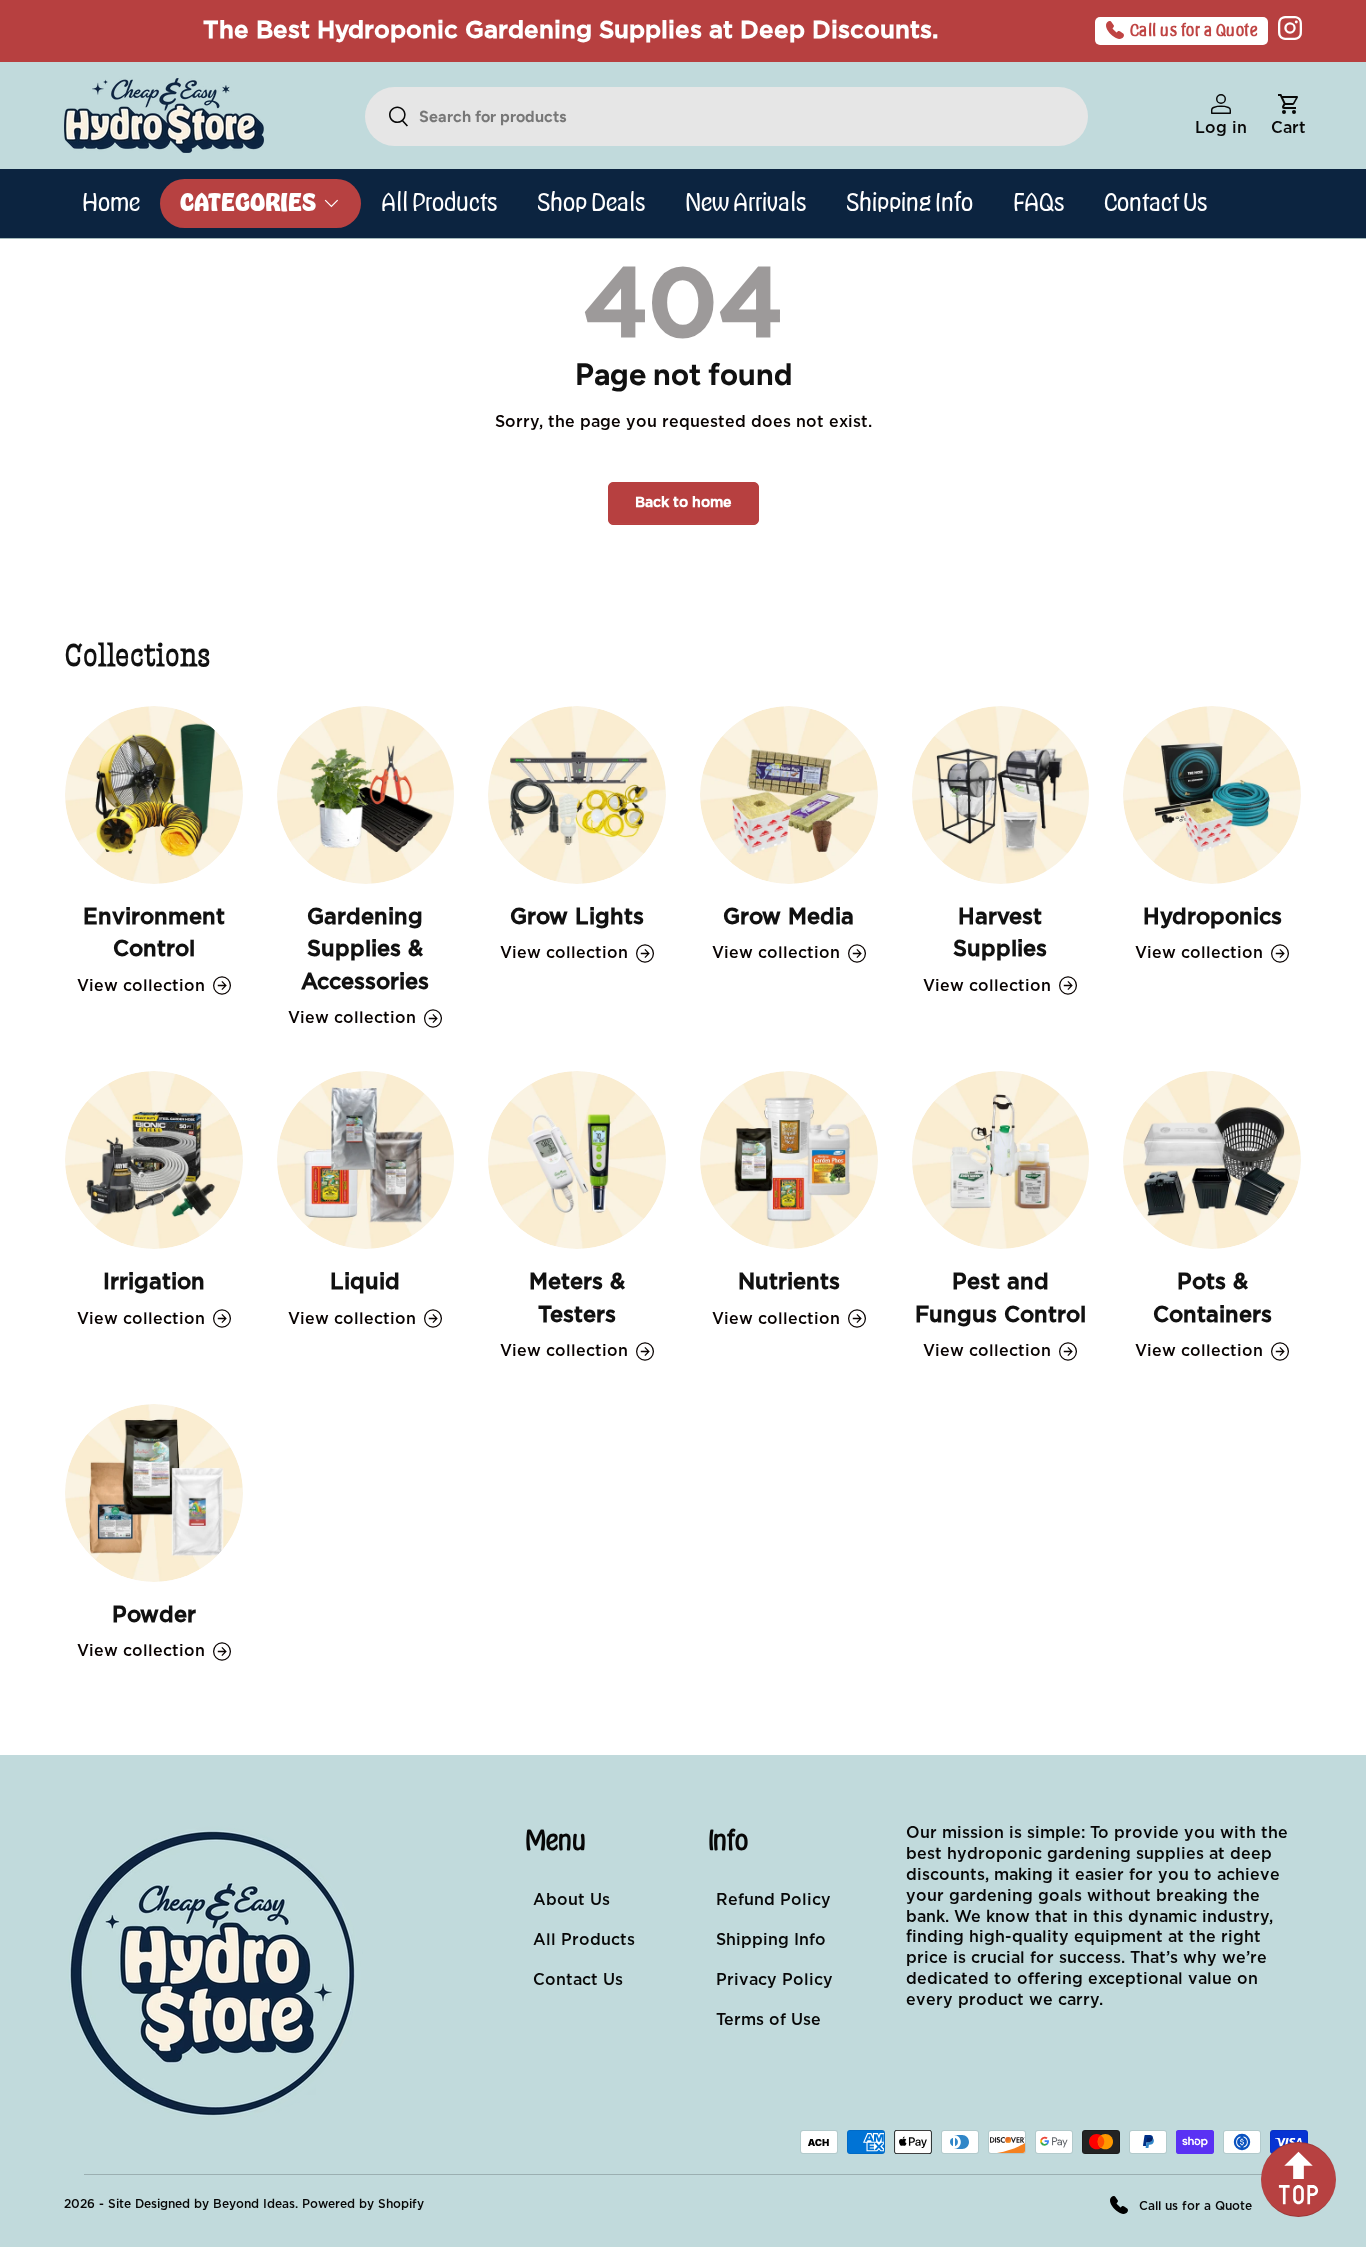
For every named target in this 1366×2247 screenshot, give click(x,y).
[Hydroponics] (1212, 795)
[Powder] (154, 1493)
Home (111, 203)
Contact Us (1155, 203)
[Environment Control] (154, 795)
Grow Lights (577, 917)
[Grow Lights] (577, 795)
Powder (154, 1615)
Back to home (683, 503)
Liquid (365, 1282)
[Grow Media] (789, 795)
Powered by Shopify (363, 2204)
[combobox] (726, 116)
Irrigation (154, 1282)
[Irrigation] (154, 1160)
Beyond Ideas (254, 2204)
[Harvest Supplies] (1001, 795)
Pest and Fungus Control (1000, 1299)
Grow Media (788, 917)
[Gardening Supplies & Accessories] (366, 795)
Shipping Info (909, 203)
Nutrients (789, 1282)
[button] (1288, 116)
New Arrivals (745, 203)
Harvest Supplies (1000, 934)
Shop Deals (591, 203)
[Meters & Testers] (577, 1160)
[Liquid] (366, 1160)
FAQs (1038, 203)
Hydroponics (1212, 917)
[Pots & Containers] (1212, 1160)
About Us (571, 1900)
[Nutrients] (789, 1160)
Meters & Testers (577, 1299)
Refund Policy (773, 1900)
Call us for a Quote (1194, 31)
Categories (248, 203)
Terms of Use (768, 2020)
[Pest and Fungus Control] (1001, 1160)
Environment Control (154, 934)
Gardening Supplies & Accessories (365, 950)
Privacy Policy (774, 1980)
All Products (439, 203)
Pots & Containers (1212, 1299)
